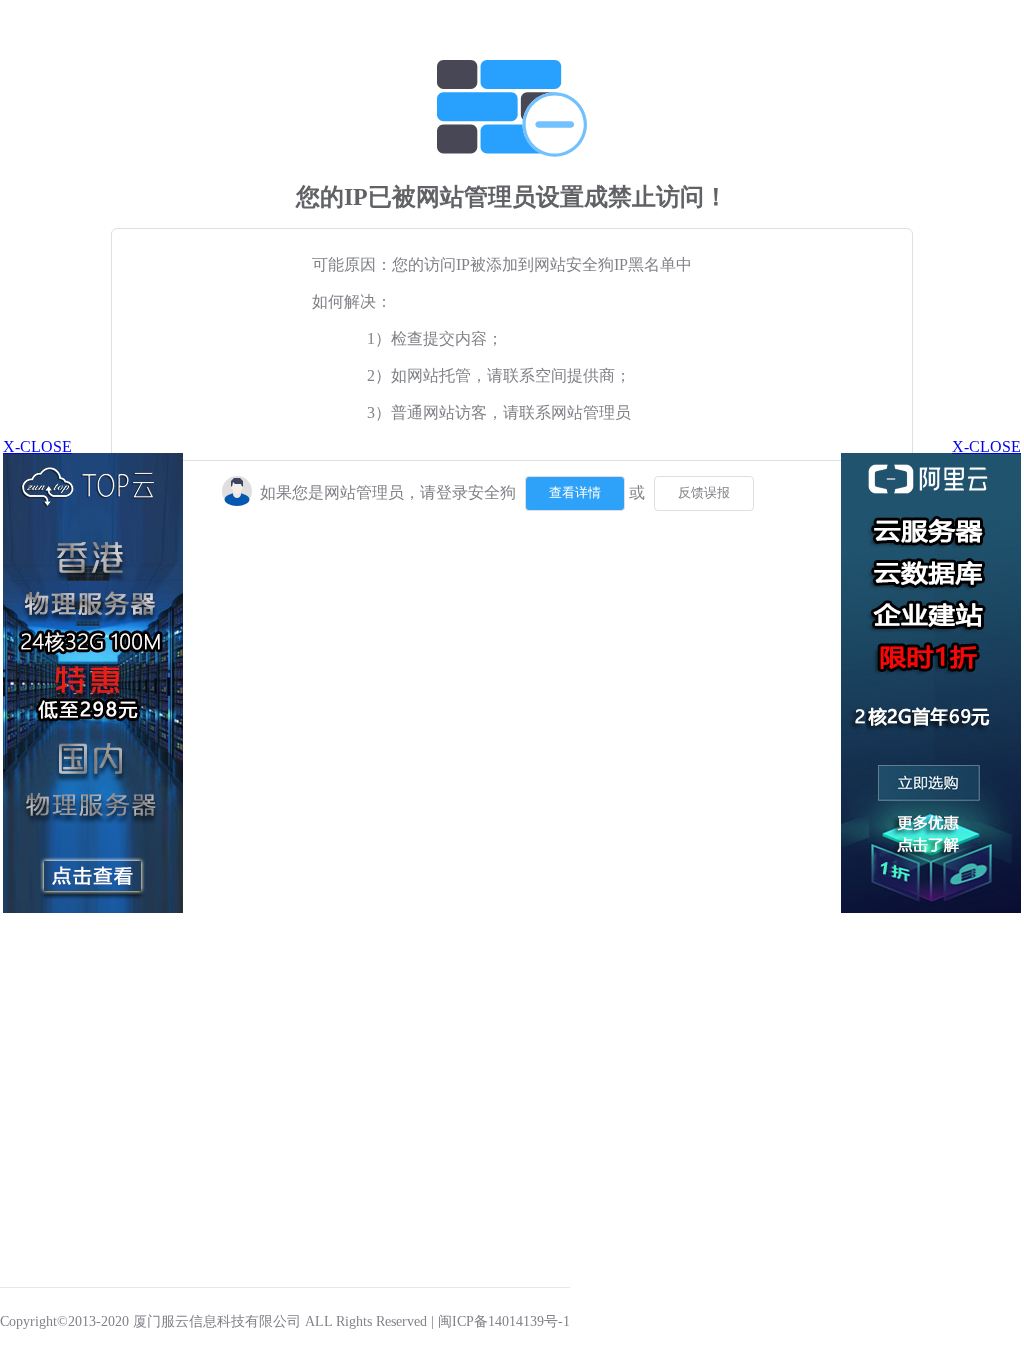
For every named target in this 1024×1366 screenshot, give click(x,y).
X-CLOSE (986, 446)
